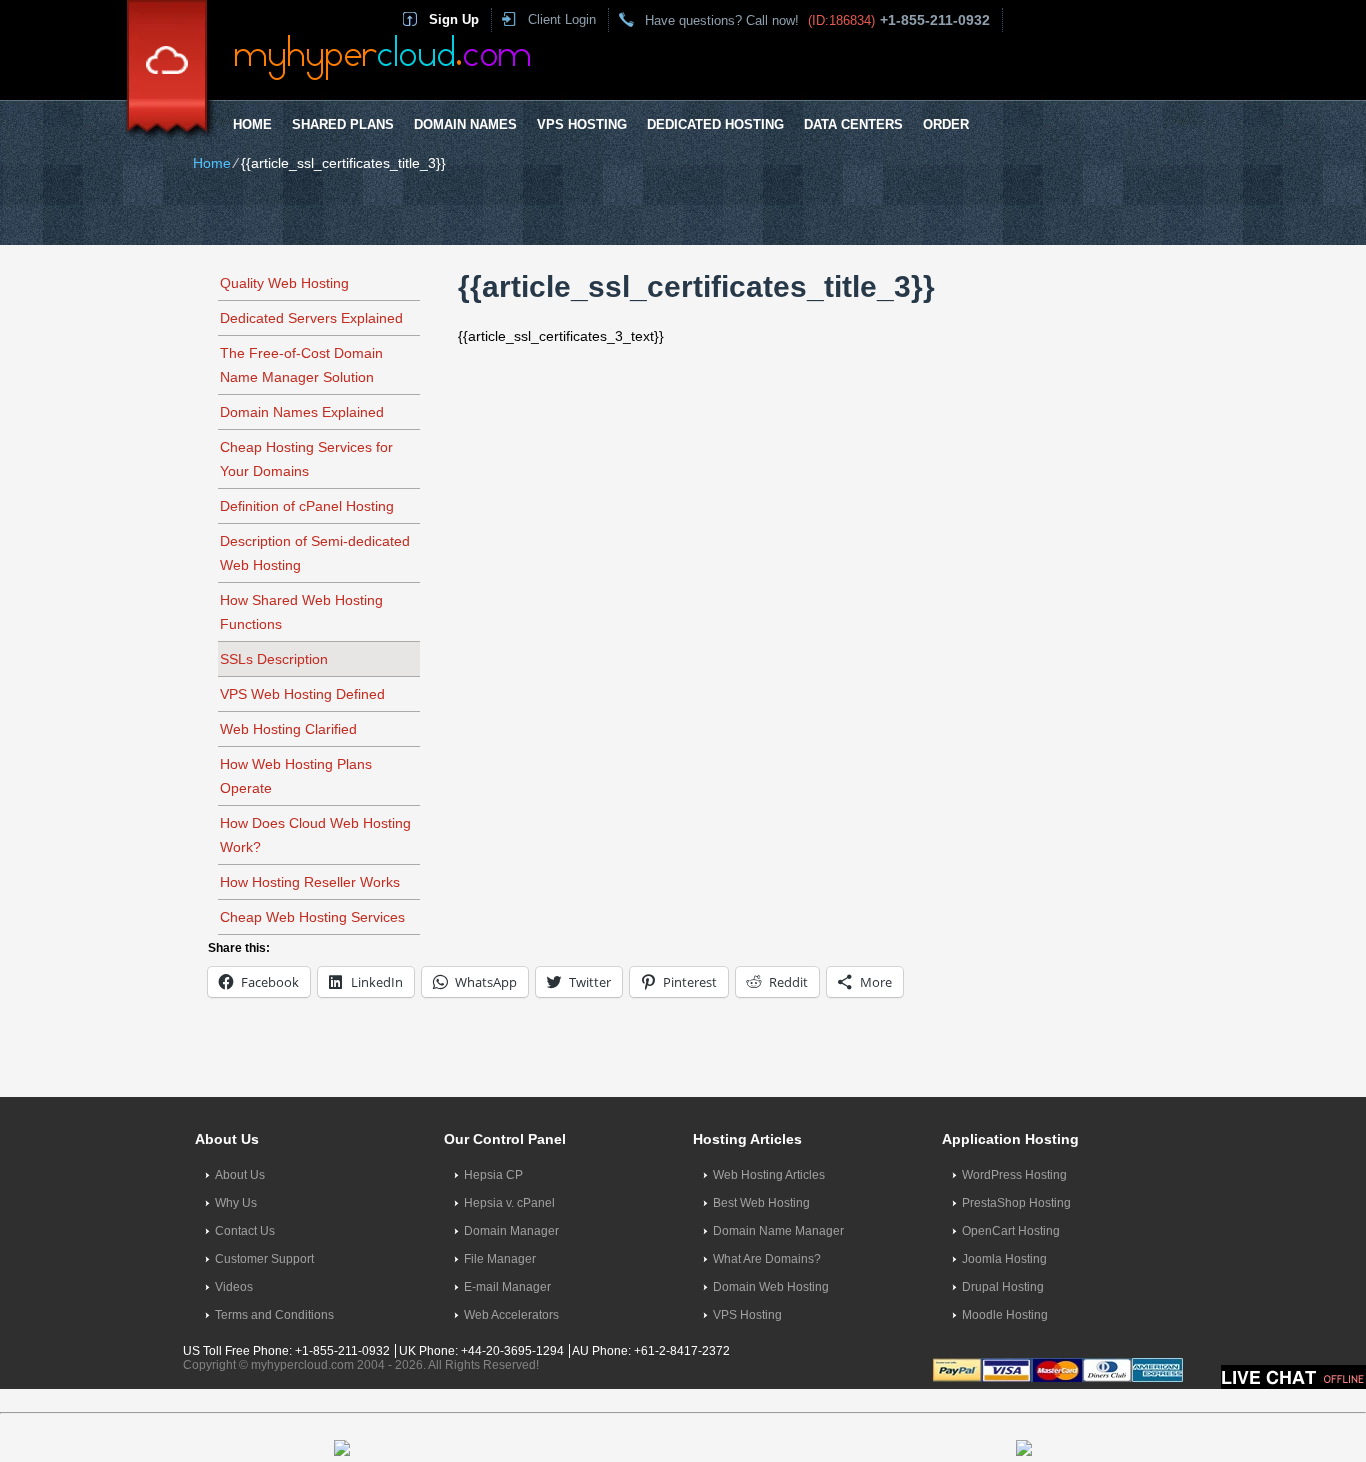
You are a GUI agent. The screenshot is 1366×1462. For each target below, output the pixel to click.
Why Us (236, 1203)
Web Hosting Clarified (288, 729)
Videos (234, 1287)
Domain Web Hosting (771, 1287)
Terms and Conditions (274, 1315)
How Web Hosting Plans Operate (296, 776)
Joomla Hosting (1004, 1259)
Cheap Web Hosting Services (312, 917)
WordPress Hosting (1014, 1175)
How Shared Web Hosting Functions (301, 612)
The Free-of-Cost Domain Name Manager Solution (301, 365)
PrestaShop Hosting (1016, 1203)
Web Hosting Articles (769, 1175)
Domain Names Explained (302, 412)
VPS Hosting (582, 124)
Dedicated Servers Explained (311, 318)
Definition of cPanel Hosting (307, 506)
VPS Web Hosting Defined (302, 694)
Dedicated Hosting (715, 124)
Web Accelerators (511, 1315)
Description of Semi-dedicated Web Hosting (315, 553)
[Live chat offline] (1293, 1377)
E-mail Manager (507, 1287)
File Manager (500, 1259)
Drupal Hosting (1003, 1287)
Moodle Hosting (1005, 1315)
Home (252, 124)
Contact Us (245, 1231)
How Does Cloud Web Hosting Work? (315, 835)
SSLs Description (274, 659)
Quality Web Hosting (284, 283)
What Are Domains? (767, 1259)
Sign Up (454, 19)
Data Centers (853, 124)
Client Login (562, 19)
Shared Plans (343, 124)
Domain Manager (511, 1231)
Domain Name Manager (778, 1231)
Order (946, 124)
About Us (240, 1175)
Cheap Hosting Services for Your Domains (306, 459)
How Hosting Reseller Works (310, 882)
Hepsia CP (493, 1175)
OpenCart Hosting (1011, 1231)
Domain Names (465, 124)
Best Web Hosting (761, 1203)
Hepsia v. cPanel (509, 1203)
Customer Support (264, 1259)
